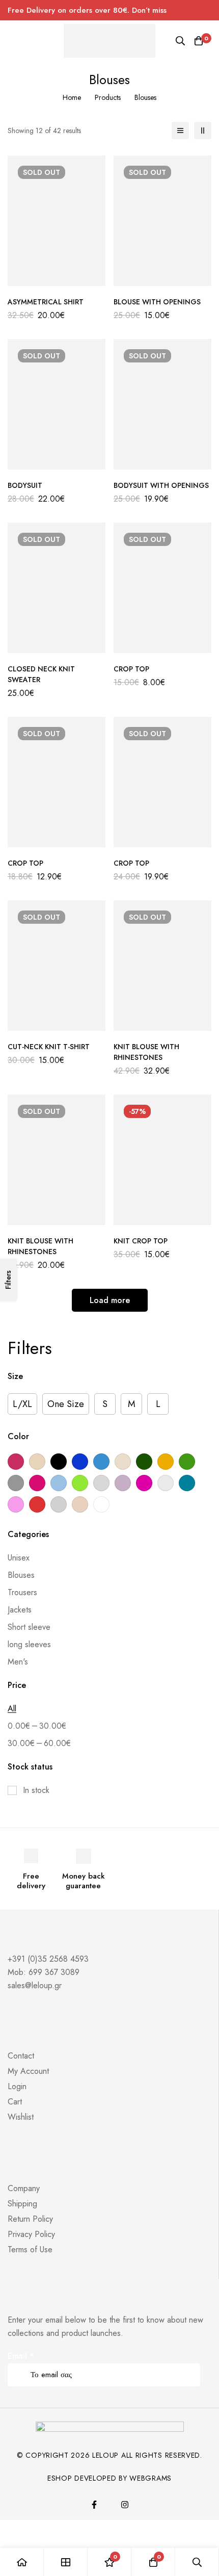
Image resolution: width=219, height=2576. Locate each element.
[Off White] (166, 1483)
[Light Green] (80, 1483)
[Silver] (59, 1504)
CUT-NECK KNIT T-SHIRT (49, 1047)
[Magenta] (144, 1483)
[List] (180, 131)
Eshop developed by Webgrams (109, 2478)
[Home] (22, 2562)
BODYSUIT (25, 485)
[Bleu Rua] (80, 1462)
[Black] (59, 1462)
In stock (36, 1790)
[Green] (187, 1462)
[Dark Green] (144, 1462)
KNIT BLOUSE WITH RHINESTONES (146, 1052)
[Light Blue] (59, 1483)
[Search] (180, 41)
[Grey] (16, 1483)
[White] (101, 1504)
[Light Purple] (123, 1483)
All (12, 1709)
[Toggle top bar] (209, 10)
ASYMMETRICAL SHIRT (46, 302)
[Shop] (66, 2562)
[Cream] (123, 1462)
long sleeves (29, 1644)
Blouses (21, 1575)
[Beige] (37, 1462)
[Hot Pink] (37, 1483)
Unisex (19, 1558)
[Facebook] (94, 2505)
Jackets (20, 1610)
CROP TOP (131, 669)
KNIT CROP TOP (141, 1241)
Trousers (22, 1592)
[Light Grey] (101, 1483)
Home (72, 97)
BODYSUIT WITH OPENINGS (161, 485)
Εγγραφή (189, 2361)
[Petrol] (187, 1483)
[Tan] (80, 1504)
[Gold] (166, 1462)
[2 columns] (203, 131)
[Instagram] (125, 2505)
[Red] (37, 1504)
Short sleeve (29, 1627)
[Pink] (16, 1504)
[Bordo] (16, 1462)
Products (108, 97)
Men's (18, 1662)
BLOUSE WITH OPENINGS (157, 302)
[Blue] (101, 1462)
